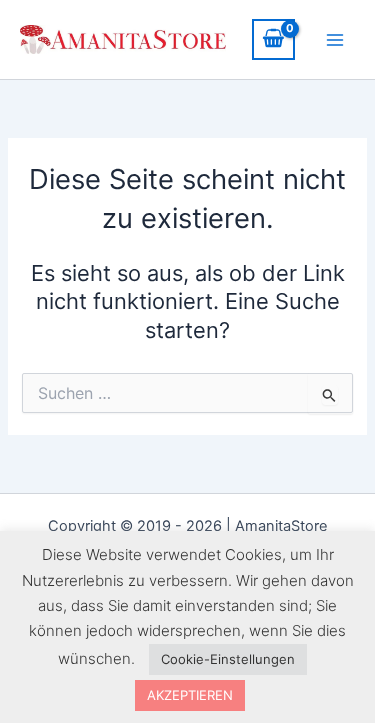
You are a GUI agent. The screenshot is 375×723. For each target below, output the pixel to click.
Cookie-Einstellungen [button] (228, 659)
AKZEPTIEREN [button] (190, 695)
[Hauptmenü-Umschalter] (335, 39)
